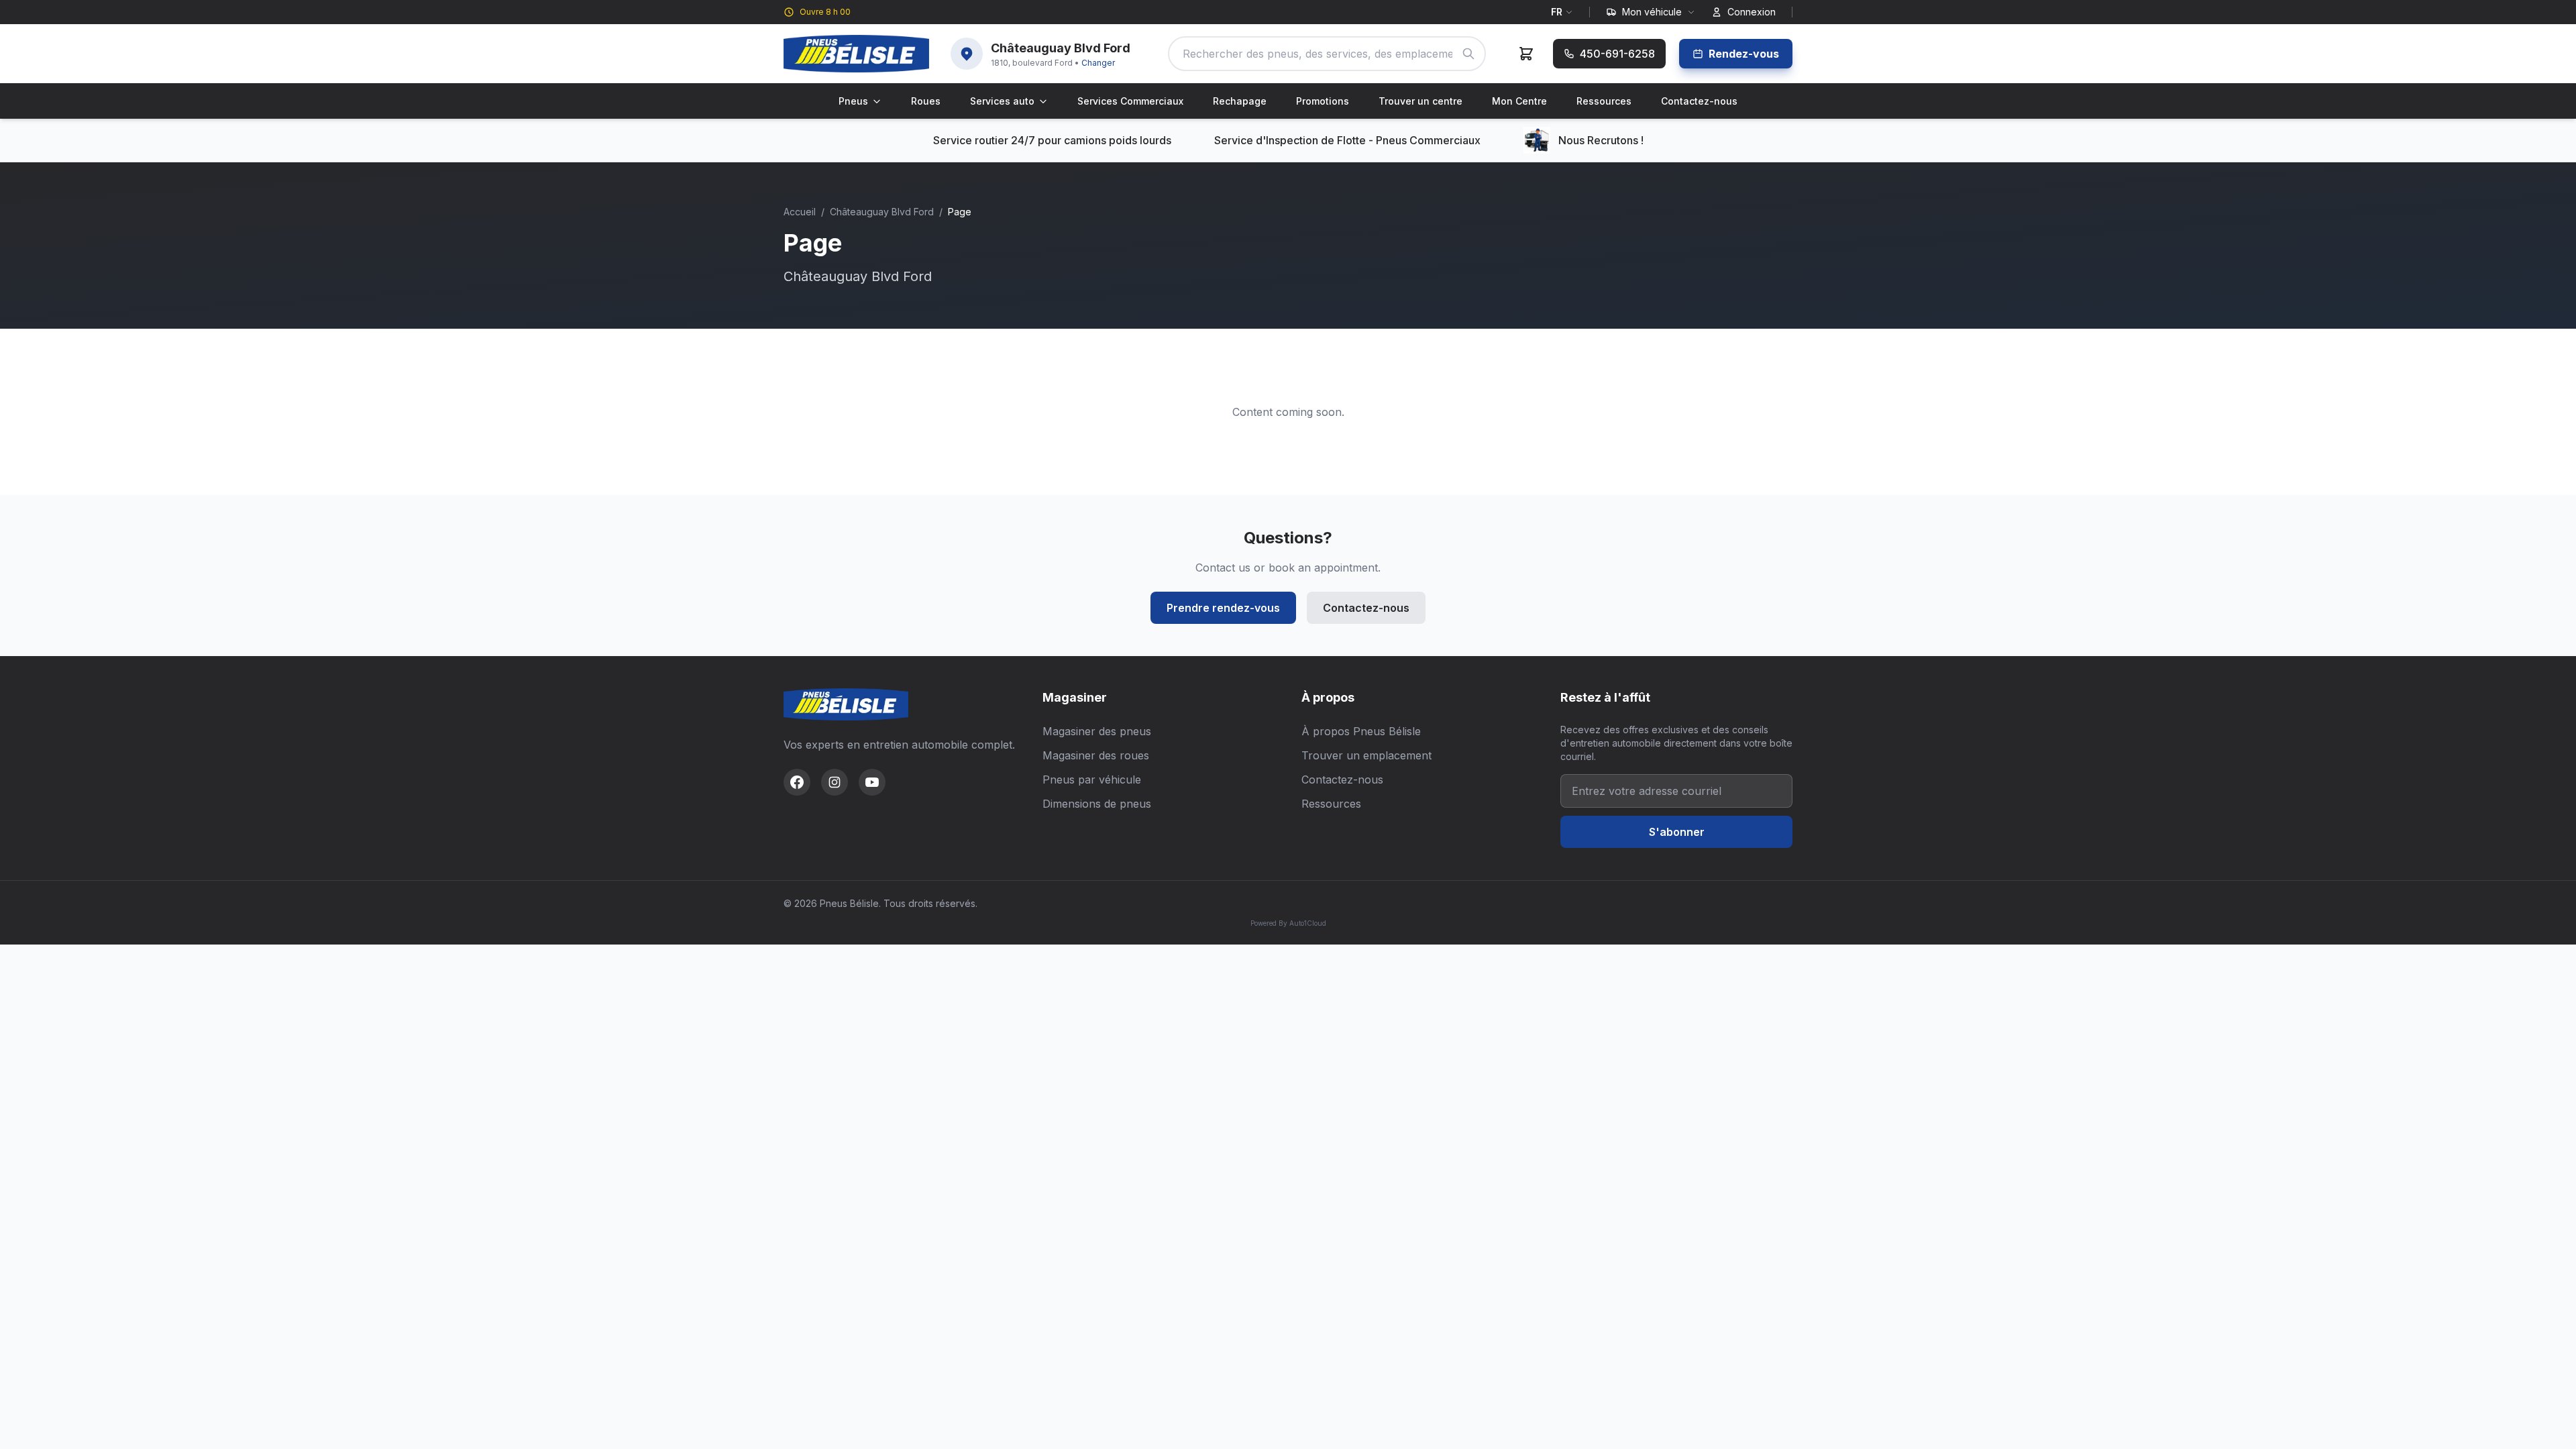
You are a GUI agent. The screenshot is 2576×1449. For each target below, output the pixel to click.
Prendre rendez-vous (1223, 608)
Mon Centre (1519, 101)
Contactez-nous (1699, 101)
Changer (1098, 63)
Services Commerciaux (1130, 101)
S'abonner (1677, 832)
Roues (926, 101)
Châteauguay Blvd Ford (882, 212)
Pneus (853, 101)
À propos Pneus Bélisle (1361, 731)
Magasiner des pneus (1097, 731)
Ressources (1604, 101)
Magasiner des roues (1096, 755)
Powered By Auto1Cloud (1288, 923)
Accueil (800, 212)
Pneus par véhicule (1092, 780)
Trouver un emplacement (1366, 755)
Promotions (1323, 101)
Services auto (1002, 101)
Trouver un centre (1420, 101)
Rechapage (1240, 101)
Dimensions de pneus (1097, 804)
